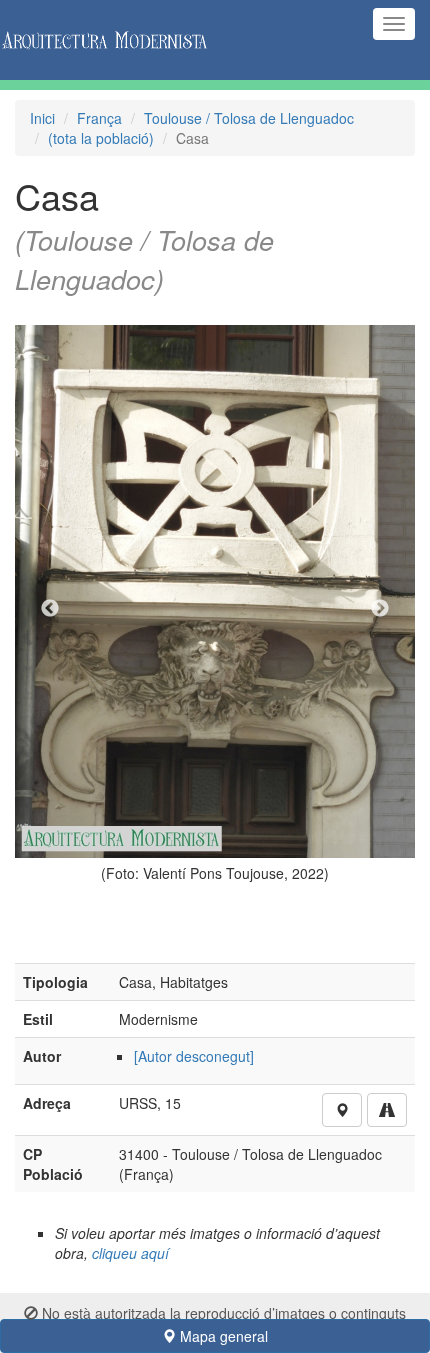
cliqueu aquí (130, 1253)
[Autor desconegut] (194, 1056)
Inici (42, 118)
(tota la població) (101, 138)
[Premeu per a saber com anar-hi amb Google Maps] (387, 1110)
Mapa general (222, 1336)
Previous (50, 609)
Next (380, 609)
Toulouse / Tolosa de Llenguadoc (249, 118)
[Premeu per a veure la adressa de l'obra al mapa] (342, 1110)
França (99, 118)
